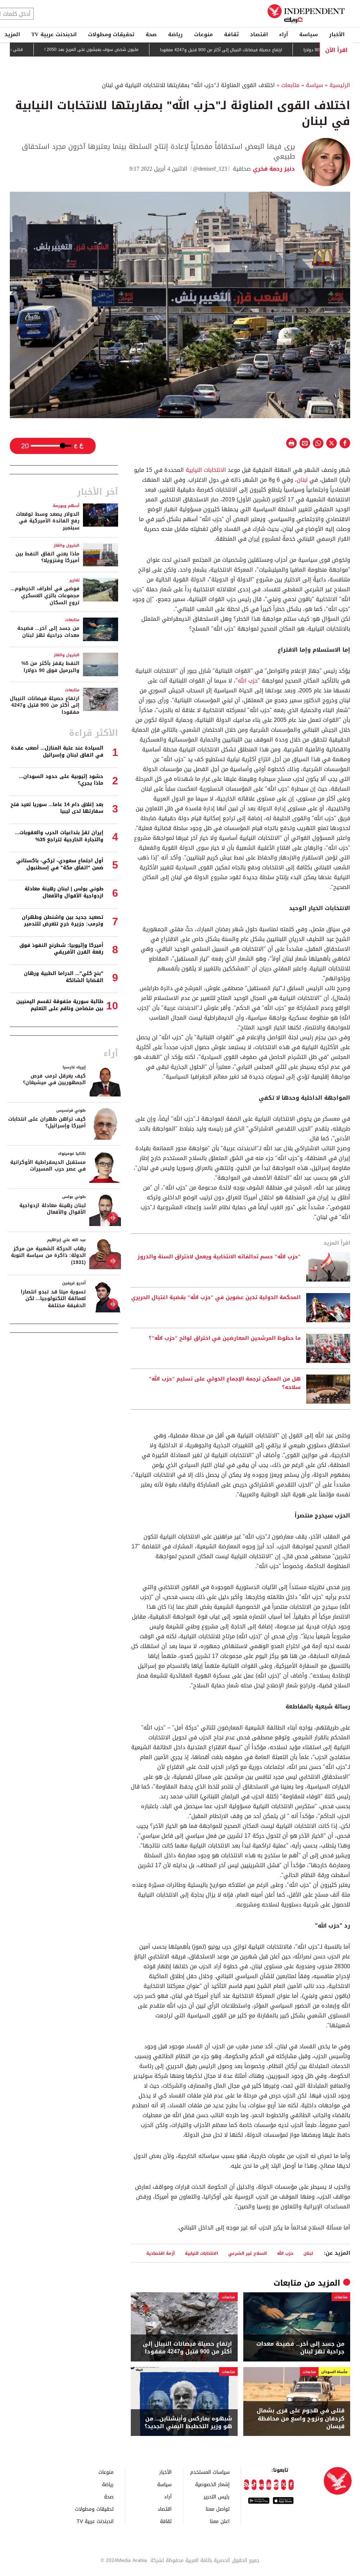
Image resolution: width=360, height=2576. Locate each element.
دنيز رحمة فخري (273, 169)
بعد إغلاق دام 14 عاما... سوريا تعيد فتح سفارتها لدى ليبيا (57, 808)
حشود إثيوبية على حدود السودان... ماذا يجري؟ (61, 780)
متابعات (290, 85)
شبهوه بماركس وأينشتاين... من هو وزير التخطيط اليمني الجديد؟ (188, 2423)
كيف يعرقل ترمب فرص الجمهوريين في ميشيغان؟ (54, 1079)
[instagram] (276, 2485)
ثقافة (231, 34)
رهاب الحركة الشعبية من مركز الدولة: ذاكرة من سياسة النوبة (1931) (48, 1256)
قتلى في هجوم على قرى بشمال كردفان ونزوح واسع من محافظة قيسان (301, 2419)
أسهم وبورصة (66, 506)
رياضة (175, 34)
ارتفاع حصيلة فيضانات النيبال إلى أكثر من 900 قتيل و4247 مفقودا (266, 50)
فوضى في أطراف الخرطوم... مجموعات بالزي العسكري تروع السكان (45, 595)
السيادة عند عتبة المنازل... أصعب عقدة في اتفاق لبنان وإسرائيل (57, 752)
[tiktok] (254, 2485)
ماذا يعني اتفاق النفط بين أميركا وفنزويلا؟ (47, 557)
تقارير (74, 580)
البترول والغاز (67, 545)
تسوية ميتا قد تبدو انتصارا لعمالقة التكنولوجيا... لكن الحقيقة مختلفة (53, 1299)
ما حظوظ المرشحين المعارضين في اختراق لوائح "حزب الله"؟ (225, 1338)
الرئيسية (340, 85)
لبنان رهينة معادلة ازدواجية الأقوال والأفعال (53, 1209)
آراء (284, 34)
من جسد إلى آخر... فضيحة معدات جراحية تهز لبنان (300, 2348)
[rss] (246, 2485)
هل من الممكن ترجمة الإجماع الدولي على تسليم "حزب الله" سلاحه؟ (225, 1383)
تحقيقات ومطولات (111, 34)
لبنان (302, 480)
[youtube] (269, 2485)
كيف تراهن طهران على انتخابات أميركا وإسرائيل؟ (47, 1123)
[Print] (291, 443)
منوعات (203, 34)
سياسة (308, 34)
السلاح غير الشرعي (247, 2253)
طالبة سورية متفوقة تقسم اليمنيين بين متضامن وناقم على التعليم (60, 1005)
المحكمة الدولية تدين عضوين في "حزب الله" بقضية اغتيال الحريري (216, 1298)
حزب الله (248, 681)
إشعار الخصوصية (212, 2484)
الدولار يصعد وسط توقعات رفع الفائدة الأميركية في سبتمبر (48, 521)
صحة (151, 34)
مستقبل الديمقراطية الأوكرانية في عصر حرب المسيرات (48, 1166)
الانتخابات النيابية (206, 470)
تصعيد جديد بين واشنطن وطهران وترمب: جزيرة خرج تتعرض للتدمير (63, 921)
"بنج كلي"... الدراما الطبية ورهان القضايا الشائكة (64, 977)
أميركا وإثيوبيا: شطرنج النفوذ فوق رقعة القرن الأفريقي (61, 949)
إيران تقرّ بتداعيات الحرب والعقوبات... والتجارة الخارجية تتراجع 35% (59, 836)
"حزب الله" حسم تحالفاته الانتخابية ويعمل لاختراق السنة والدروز (219, 1257)
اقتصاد (259, 34)
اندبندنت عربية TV (54, 34)
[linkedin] (261, 2485)
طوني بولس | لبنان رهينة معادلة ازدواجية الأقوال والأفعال (64, 892)
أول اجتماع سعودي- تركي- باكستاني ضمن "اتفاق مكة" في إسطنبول (60, 864)
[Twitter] (284, 2485)
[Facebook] (291, 2485)
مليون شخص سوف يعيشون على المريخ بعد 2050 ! (136, 50)
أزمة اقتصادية (160, 2253)
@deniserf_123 (210, 169)
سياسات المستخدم (210, 2472)
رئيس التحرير (217, 2496)
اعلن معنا (220, 2521)
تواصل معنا (218, 2509)
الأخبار (337, 34)
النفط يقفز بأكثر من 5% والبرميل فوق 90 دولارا (50, 667)
